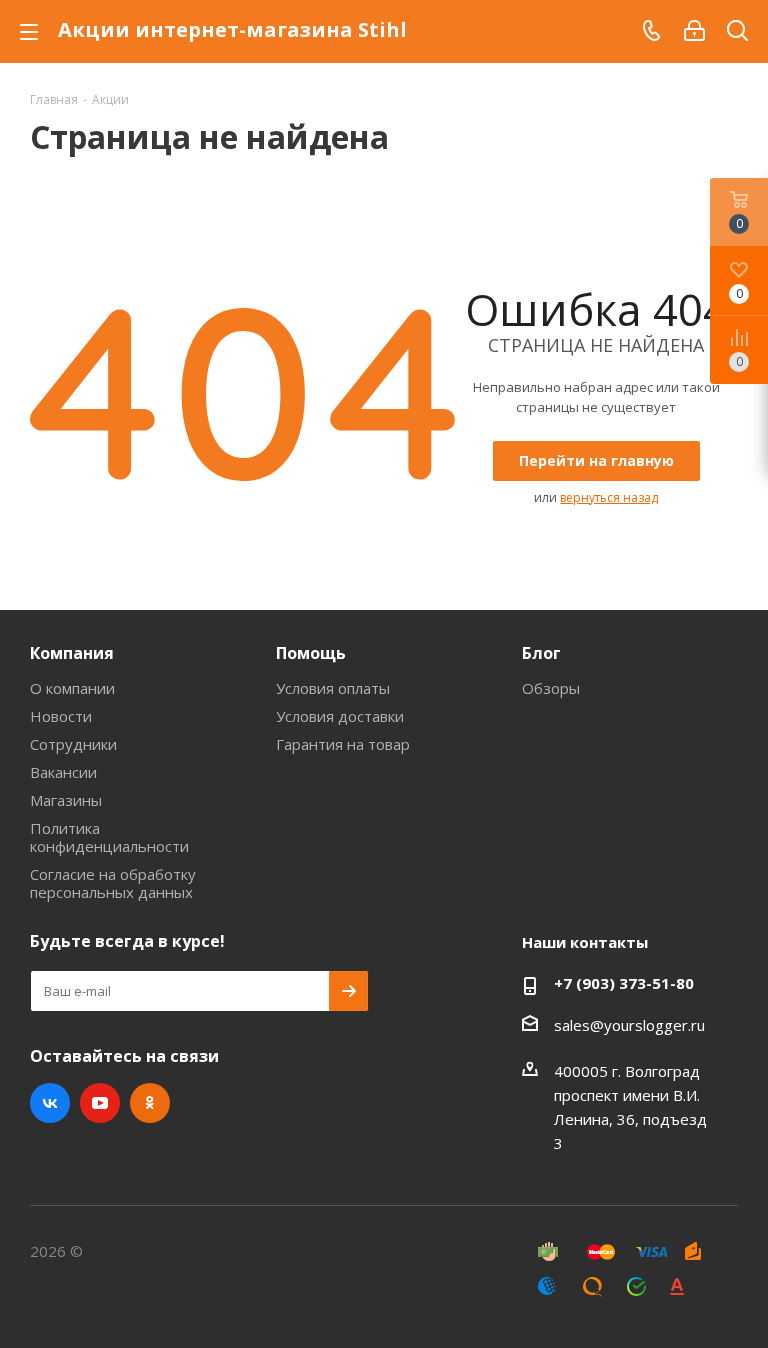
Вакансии (63, 772)
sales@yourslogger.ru (629, 1025)
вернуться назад (609, 497)
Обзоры (551, 688)
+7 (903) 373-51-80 (624, 983)
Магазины (66, 800)
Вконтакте (50, 1103)
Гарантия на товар (343, 744)
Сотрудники (73, 744)
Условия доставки (340, 716)
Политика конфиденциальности (109, 837)
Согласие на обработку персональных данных (113, 883)
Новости (61, 716)
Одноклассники (150, 1103)
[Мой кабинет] (694, 31)
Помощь (311, 653)
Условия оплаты (333, 688)
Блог (541, 653)
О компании (72, 688)
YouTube (100, 1103)
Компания (72, 653)
